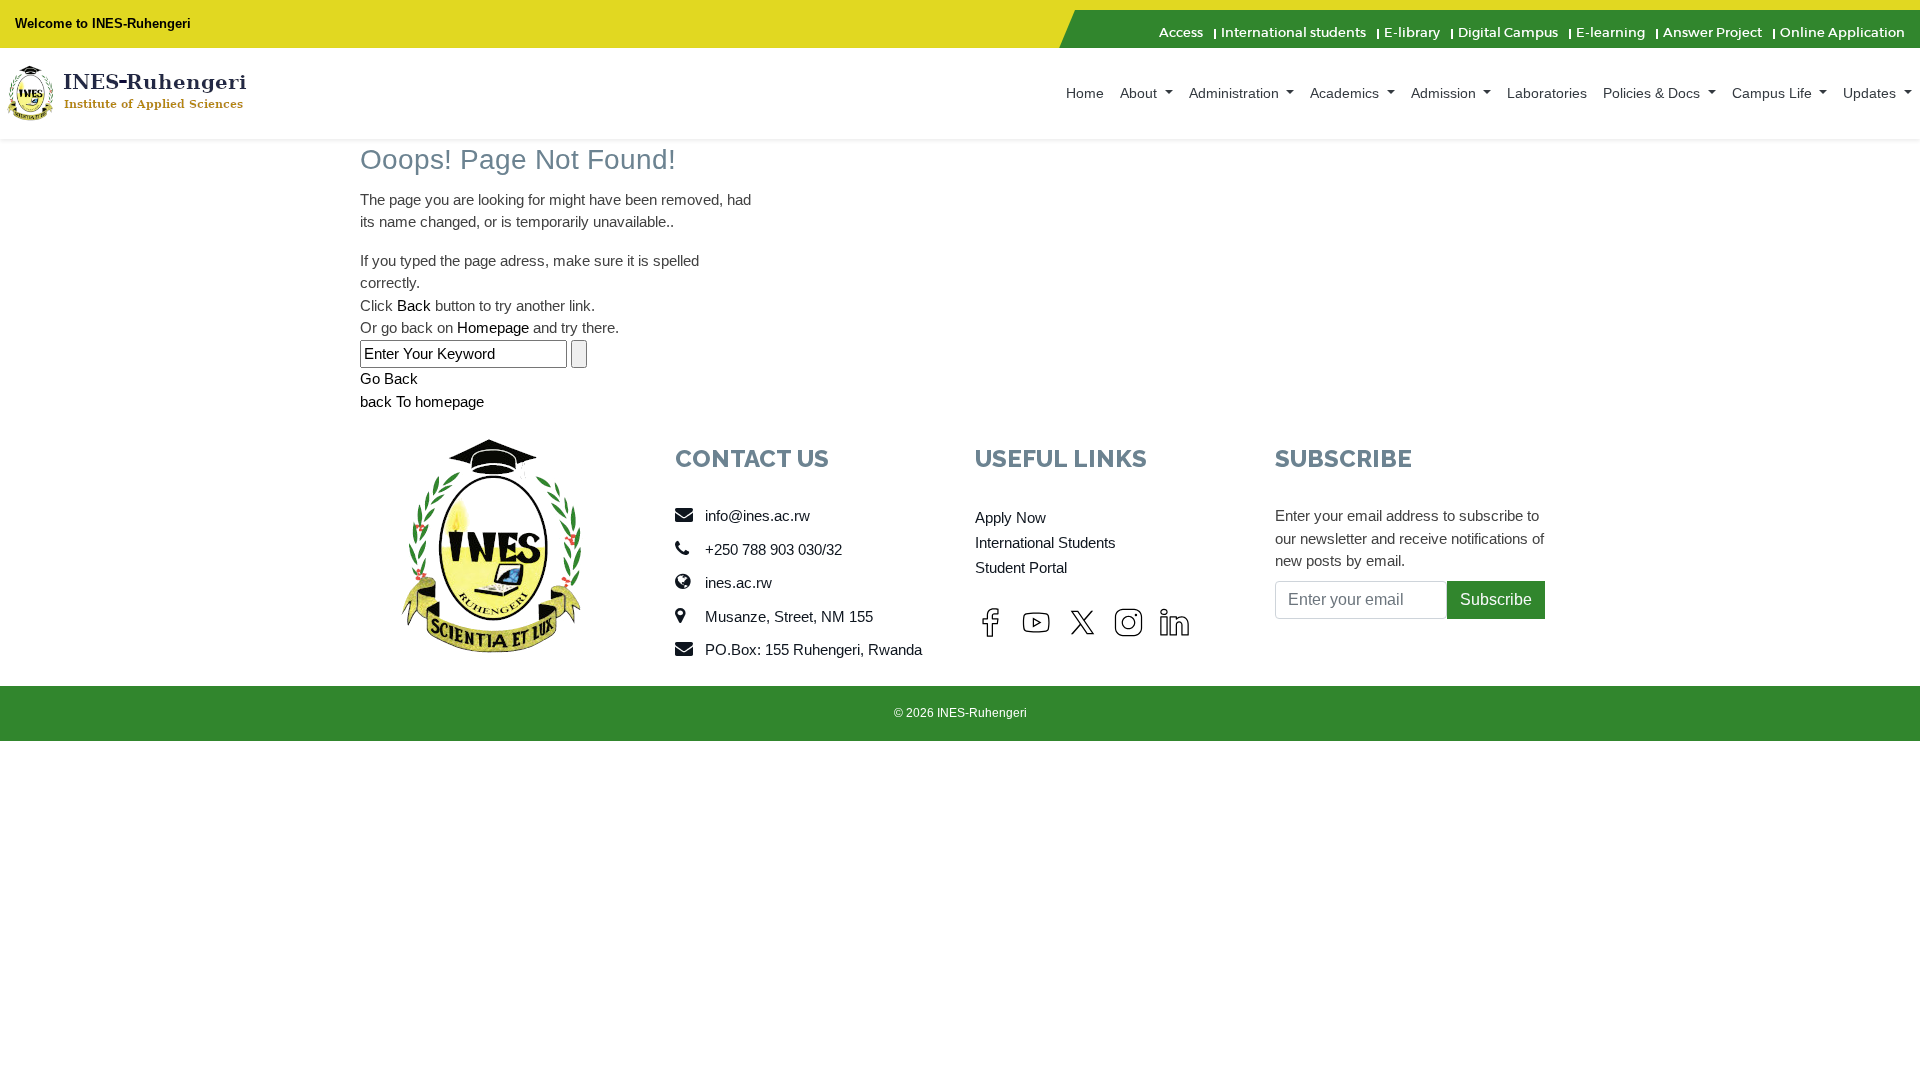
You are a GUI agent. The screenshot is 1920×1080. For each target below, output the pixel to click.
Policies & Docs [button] (1653, 93)
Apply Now (1010, 517)
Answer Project (1712, 32)
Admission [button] (1445, 93)
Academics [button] (1346, 93)
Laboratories (1547, 93)
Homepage (493, 327)
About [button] (1140, 93)
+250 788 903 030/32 (773, 549)
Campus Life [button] (1774, 93)
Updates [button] (1871, 93)
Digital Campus (1508, 32)
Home (1085, 93)
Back (414, 305)
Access (1181, 32)
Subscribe (1496, 599)
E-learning (1610, 32)
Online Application (1842, 32)
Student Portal (1021, 567)
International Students (1045, 542)
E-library (1412, 32)
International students (1293, 32)
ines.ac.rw (738, 582)
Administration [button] (1236, 93)
